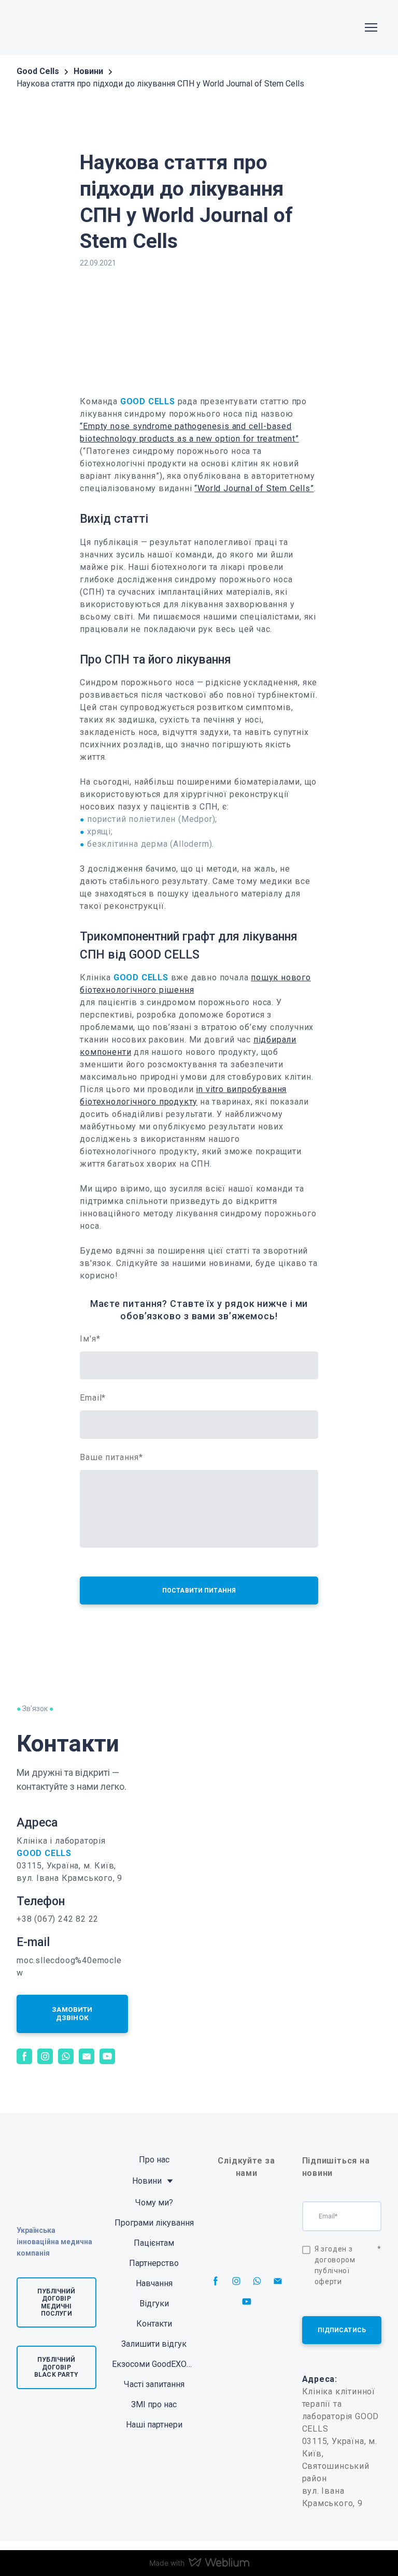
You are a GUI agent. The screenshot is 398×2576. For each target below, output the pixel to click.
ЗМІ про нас (154, 2404)
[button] (72, 2014)
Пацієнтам (154, 2243)
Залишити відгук (154, 2344)
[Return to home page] (49, 27)
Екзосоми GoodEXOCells (154, 2364)
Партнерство (154, 2263)
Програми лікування (154, 2223)
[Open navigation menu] (371, 27)
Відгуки (154, 2303)
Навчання (154, 2283)
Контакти (154, 2324)
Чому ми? (154, 2203)
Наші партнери (154, 2425)
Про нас (154, 2160)
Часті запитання (154, 2384)
